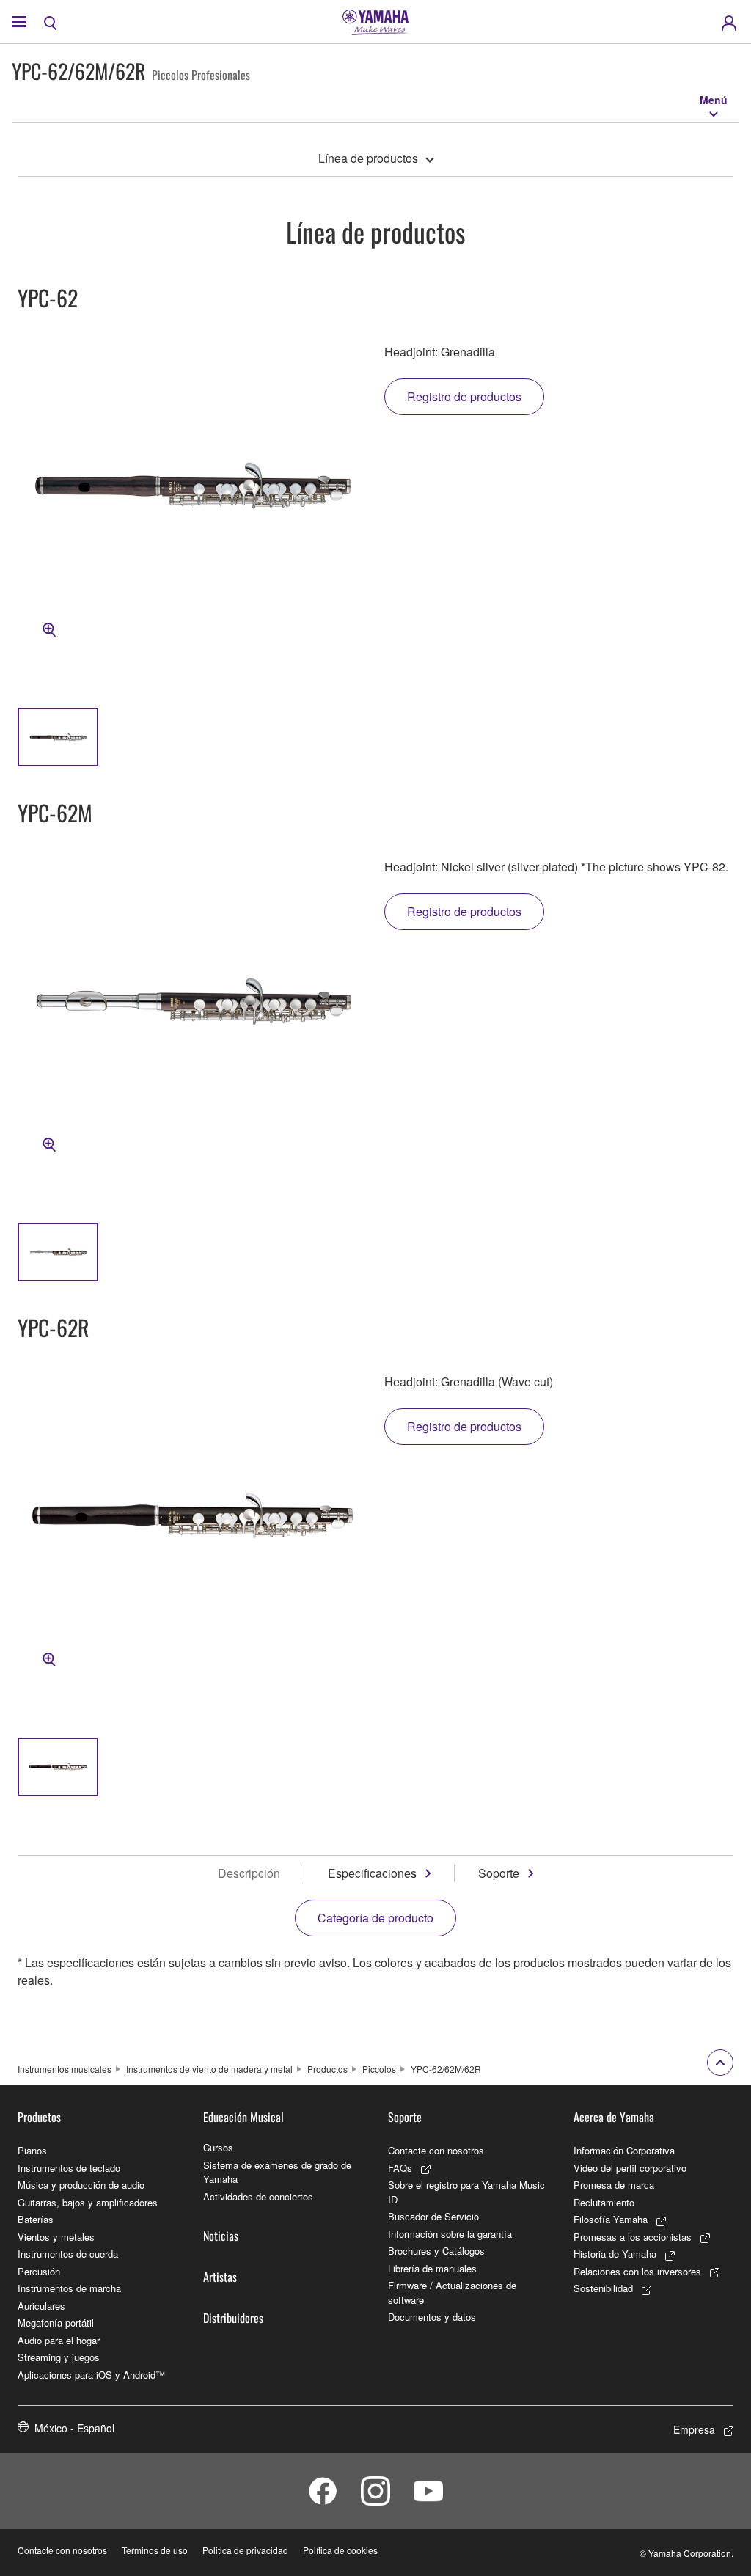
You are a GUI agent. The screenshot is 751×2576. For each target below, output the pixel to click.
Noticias (221, 2236)
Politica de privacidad (245, 2550)
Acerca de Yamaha (614, 2117)
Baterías (36, 2219)
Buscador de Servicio (433, 2216)
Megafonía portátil (56, 2323)
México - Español (74, 2428)
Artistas (220, 2277)
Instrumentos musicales (65, 2069)
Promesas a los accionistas (633, 2237)
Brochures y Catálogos (436, 2251)
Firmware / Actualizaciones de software (452, 2293)
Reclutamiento (604, 2202)
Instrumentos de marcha (69, 2288)
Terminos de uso (155, 2550)
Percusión (39, 2271)
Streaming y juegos (59, 2357)
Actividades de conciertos (258, 2196)
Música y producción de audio (81, 2185)
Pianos (32, 2150)
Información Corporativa (624, 2150)
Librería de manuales (432, 2268)
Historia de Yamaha (615, 2254)
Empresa (694, 2429)
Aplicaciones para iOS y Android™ (91, 2375)
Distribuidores (233, 2318)
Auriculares (41, 2306)
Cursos (218, 2147)
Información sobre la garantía (450, 2234)
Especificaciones (372, 1873)
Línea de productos (368, 158)
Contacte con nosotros (436, 2150)
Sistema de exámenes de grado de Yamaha (277, 2172)
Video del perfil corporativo (630, 2168)
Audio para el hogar (59, 2340)
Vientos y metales (56, 2237)
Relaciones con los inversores (637, 2271)
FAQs (400, 2168)
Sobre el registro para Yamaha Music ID (466, 2192)
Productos (327, 2069)
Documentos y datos (432, 2317)
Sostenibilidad (603, 2288)
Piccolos (379, 2069)
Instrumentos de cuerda (68, 2254)
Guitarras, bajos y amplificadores (88, 2202)
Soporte (499, 1873)
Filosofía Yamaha (611, 2219)
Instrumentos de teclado (69, 2168)
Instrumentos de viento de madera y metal (209, 2069)
